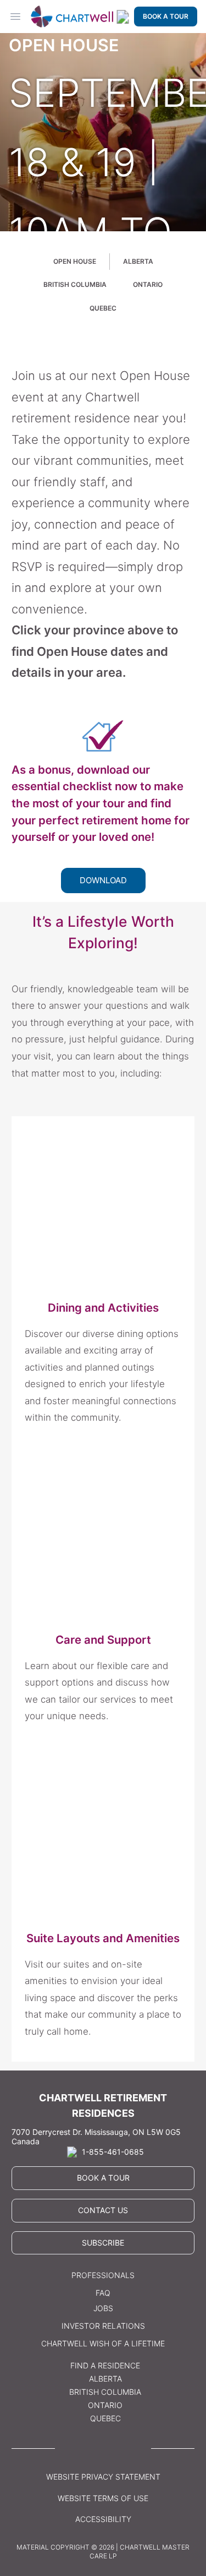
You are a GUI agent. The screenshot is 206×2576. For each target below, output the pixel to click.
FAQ (103, 2293)
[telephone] (123, 17)
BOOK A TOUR (166, 16)
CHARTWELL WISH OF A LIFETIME (103, 2343)
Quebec (103, 308)
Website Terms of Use (103, 2498)
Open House (75, 261)
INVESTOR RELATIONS (103, 2326)
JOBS (103, 2308)
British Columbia (75, 284)
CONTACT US (103, 2210)
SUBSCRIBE (103, 2243)
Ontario (148, 284)
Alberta (138, 261)
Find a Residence (105, 2365)
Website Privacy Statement (103, 2477)
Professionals (103, 2275)
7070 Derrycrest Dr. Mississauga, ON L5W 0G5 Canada (96, 2137)
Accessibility (103, 2519)
